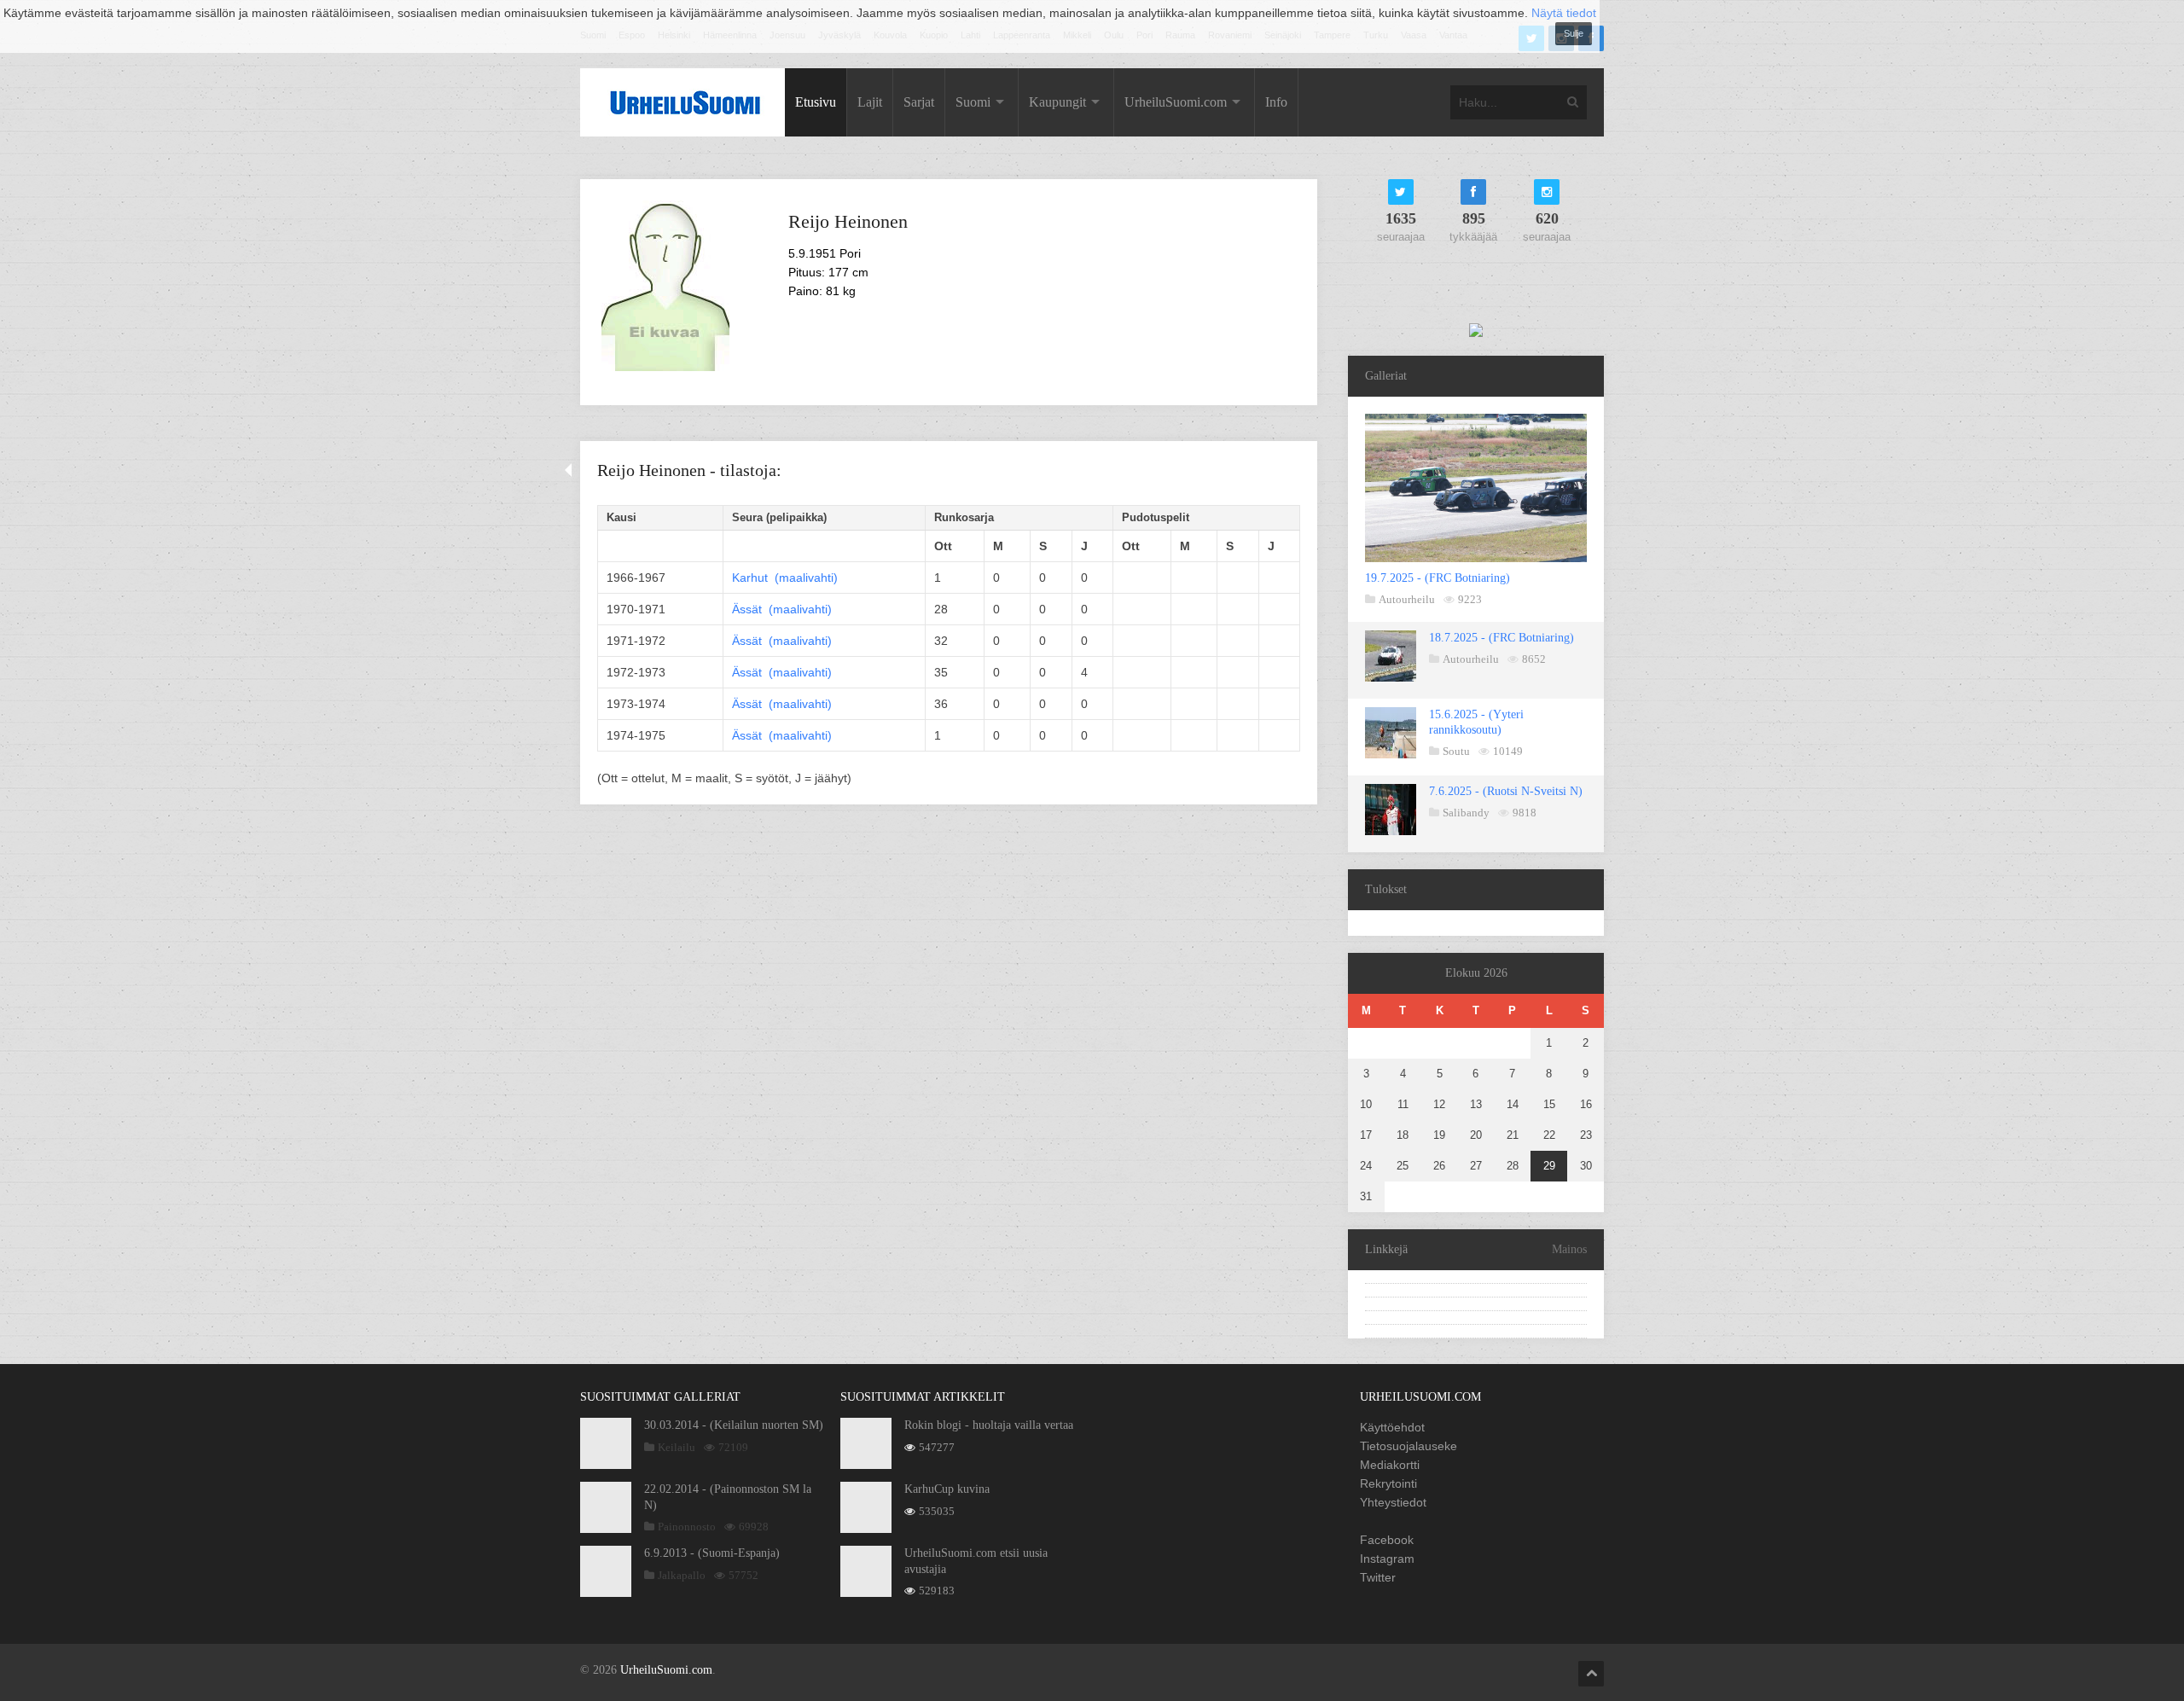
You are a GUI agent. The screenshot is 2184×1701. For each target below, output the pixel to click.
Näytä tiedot (1564, 13)
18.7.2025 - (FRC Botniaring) (1501, 638)
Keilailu (677, 1447)
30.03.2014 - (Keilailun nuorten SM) (734, 1425)
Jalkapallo (682, 1575)
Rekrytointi (1388, 1483)
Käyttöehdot (1392, 1427)
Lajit (870, 102)
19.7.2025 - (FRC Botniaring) (1438, 578)
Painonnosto (687, 1527)
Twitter (1378, 1577)
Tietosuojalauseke (1409, 1446)
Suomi (973, 102)
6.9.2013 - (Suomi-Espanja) (712, 1553)
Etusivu (816, 102)
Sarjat (919, 102)
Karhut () (785, 578)
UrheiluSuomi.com (1176, 102)
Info (1276, 102)
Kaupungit (1057, 102)
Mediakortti (1390, 1465)
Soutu (1456, 751)
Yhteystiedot (1393, 1502)
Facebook (1387, 1540)
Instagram (1387, 1559)
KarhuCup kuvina (947, 1489)
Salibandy (1466, 813)
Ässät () (782, 609)
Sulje (1574, 33)
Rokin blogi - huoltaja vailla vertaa (989, 1425)
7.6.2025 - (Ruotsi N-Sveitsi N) (1506, 791)
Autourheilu (1407, 599)
